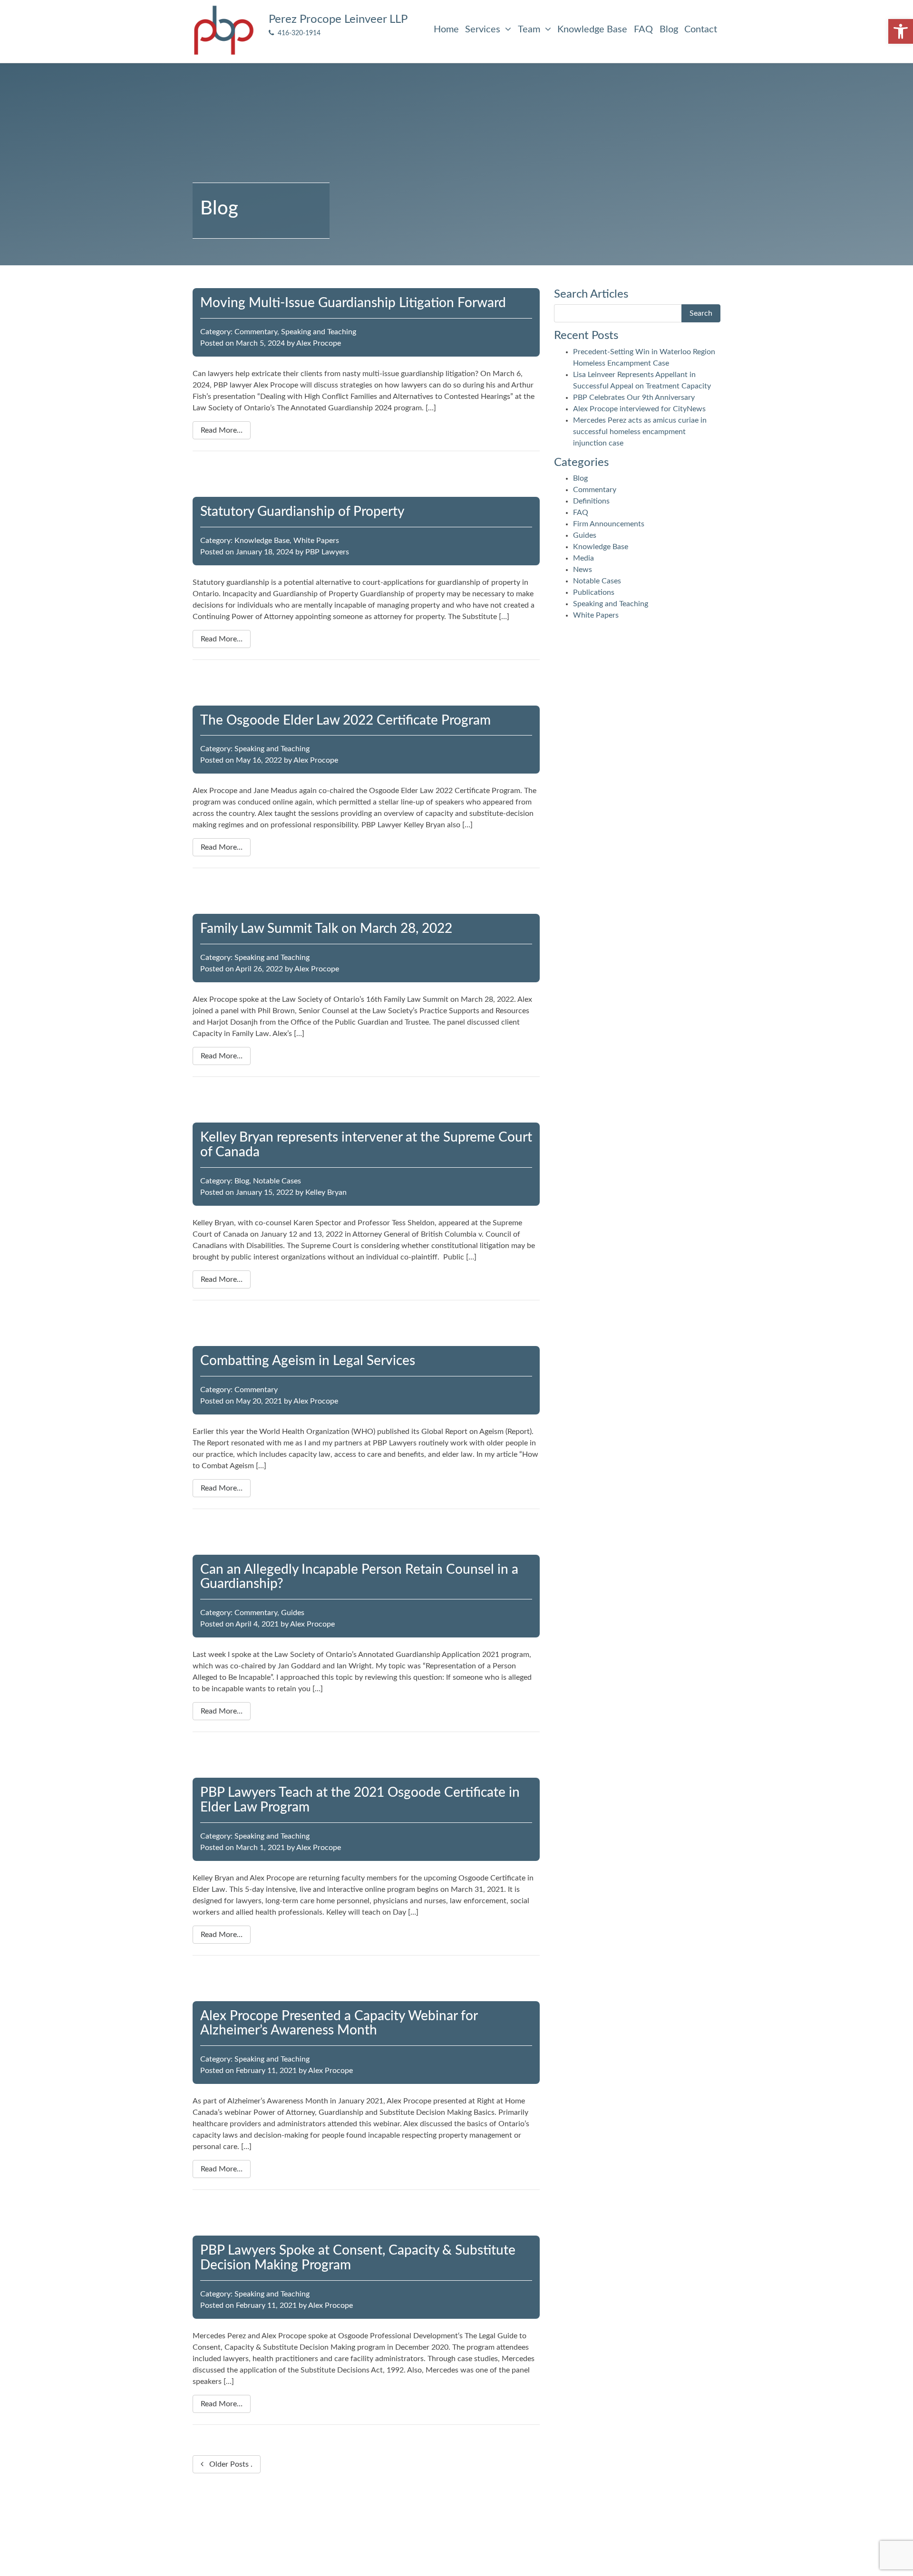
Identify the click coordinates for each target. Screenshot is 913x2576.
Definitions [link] (591, 501)
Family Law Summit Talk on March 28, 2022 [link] (326, 929)
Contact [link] (701, 29)
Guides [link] (293, 1613)
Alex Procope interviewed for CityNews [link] (639, 409)
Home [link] (446, 29)
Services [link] (484, 29)
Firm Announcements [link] (609, 524)
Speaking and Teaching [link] (319, 332)
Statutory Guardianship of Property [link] (302, 512)
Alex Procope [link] (319, 343)
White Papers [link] (316, 541)
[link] (901, 31)
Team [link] (530, 29)
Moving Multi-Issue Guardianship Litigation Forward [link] (353, 303)
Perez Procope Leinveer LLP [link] (338, 19)
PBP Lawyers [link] (327, 552)
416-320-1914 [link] (297, 33)
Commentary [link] (256, 332)
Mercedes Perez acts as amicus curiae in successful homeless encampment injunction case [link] (640, 432)
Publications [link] (594, 592)
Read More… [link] (222, 430)
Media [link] (583, 558)
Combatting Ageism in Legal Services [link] (308, 1361)
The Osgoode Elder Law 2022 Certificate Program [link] (345, 720)
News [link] (583, 570)
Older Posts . (228, 2464)
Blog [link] (669, 29)
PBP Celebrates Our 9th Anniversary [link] (634, 397)
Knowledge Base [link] (592, 29)
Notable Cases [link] (277, 1181)
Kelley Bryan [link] (326, 1192)
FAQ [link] (643, 29)
